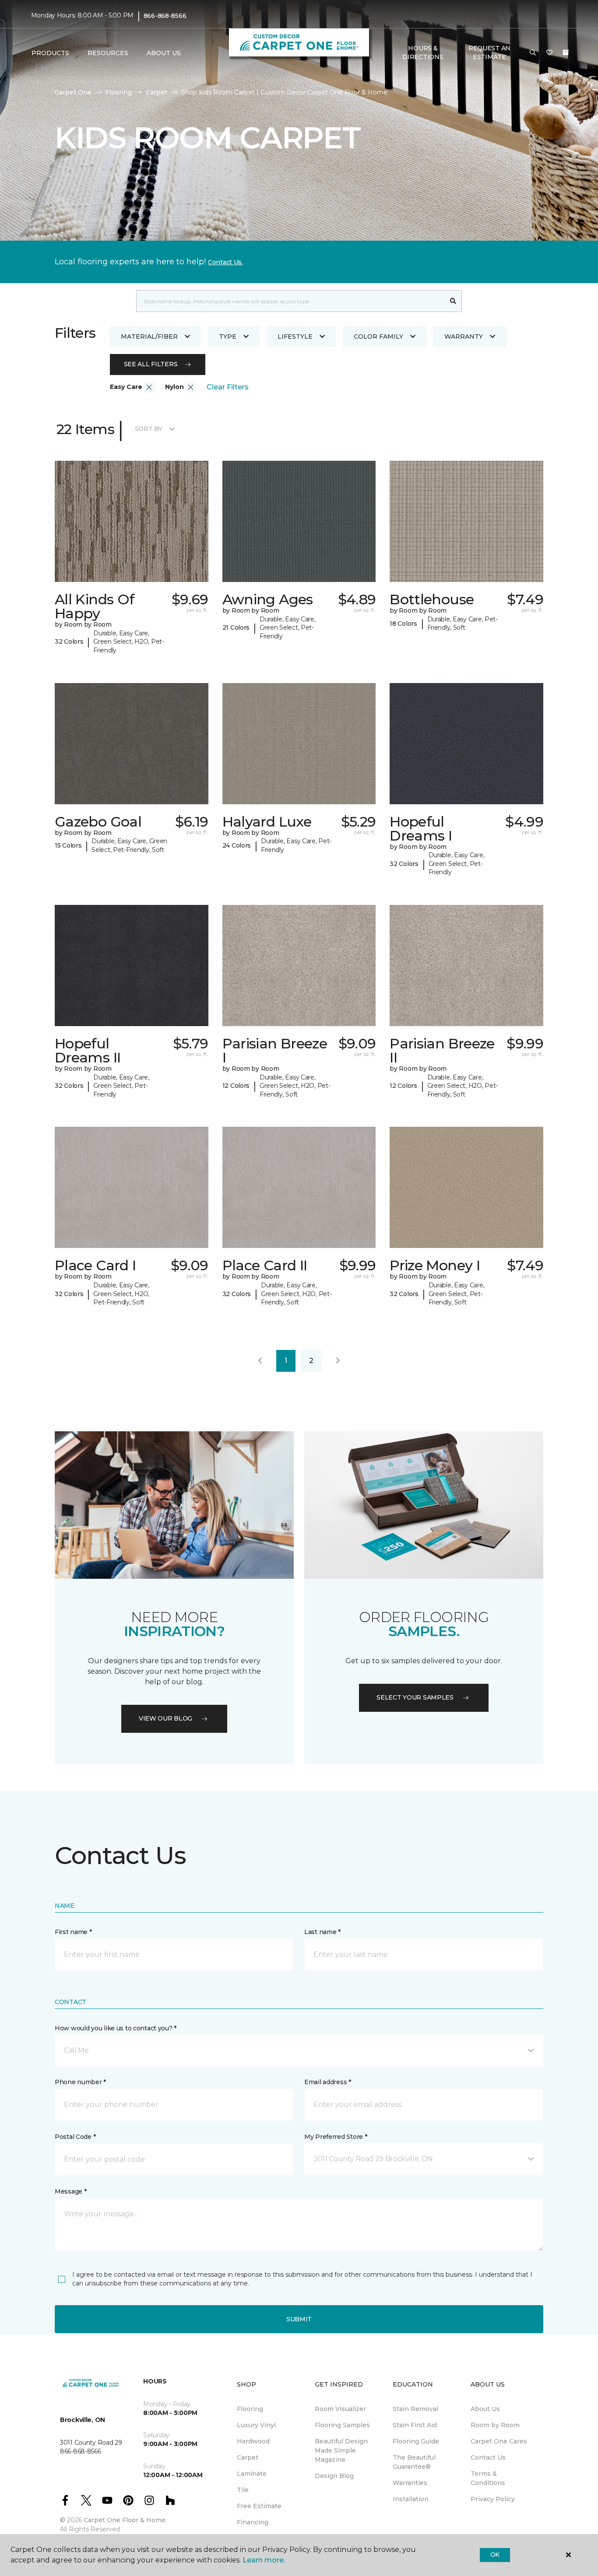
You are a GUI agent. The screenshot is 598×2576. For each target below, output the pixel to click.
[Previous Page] (260, 1361)
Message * (70, 2191)
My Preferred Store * (336, 2137)
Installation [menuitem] (411, 2499)
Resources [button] (108, 53)
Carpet (157, 92)
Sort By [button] (149, 429)
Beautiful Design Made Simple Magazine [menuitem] (341, 2450)
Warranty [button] (464, 336)
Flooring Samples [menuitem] (342, 2425)
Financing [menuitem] (253, 2522)
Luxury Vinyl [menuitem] (256, 2425)
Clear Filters (228, 387)
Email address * (328, 2082)
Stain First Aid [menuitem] (415, 2425)
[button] (533, 53)
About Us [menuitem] (485, 2409)
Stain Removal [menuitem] (415, 2409)
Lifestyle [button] (295, 336)
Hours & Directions (423, 53)
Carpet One (73, 92)
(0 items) (566, 53)
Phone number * (80, 2082)
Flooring (119, 92)
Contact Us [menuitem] (488, 2457)
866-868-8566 (165, 16)
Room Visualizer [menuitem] (340, 2409)
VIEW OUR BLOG (165, 1718)
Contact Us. (225, 262)
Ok (495, 2555)
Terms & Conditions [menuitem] (488, 2478)
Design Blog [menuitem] (334, 2476)
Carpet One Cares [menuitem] (499, 2441)
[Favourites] (549, 53)
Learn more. (264, 2560)
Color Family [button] (378, 336)
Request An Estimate (489, 53)
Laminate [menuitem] (252, 2474)
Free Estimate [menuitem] (259, 2506)
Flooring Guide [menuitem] (416, 2441)
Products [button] (50, 53)
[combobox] (290, 301)
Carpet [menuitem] (248, 2457)
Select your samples (415, 1697)
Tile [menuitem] (243, 2490)
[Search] (453, 301)
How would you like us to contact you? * (116, 2028)
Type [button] (228, 336)
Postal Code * (75, 2137)
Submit (299, 2319)
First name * (73, 1932)
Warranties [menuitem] (410, 2483)
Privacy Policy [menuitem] (493, 2499)
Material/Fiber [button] (149, 336)
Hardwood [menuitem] (253, 2441)
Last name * (322, 1932)
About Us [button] (164, 53)
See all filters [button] (151, 364)
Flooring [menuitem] (250, 2409)
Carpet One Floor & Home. (125, 2520)
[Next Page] (338, 1361)
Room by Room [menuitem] (495, 2425)
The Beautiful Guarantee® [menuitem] (414, 2462)
